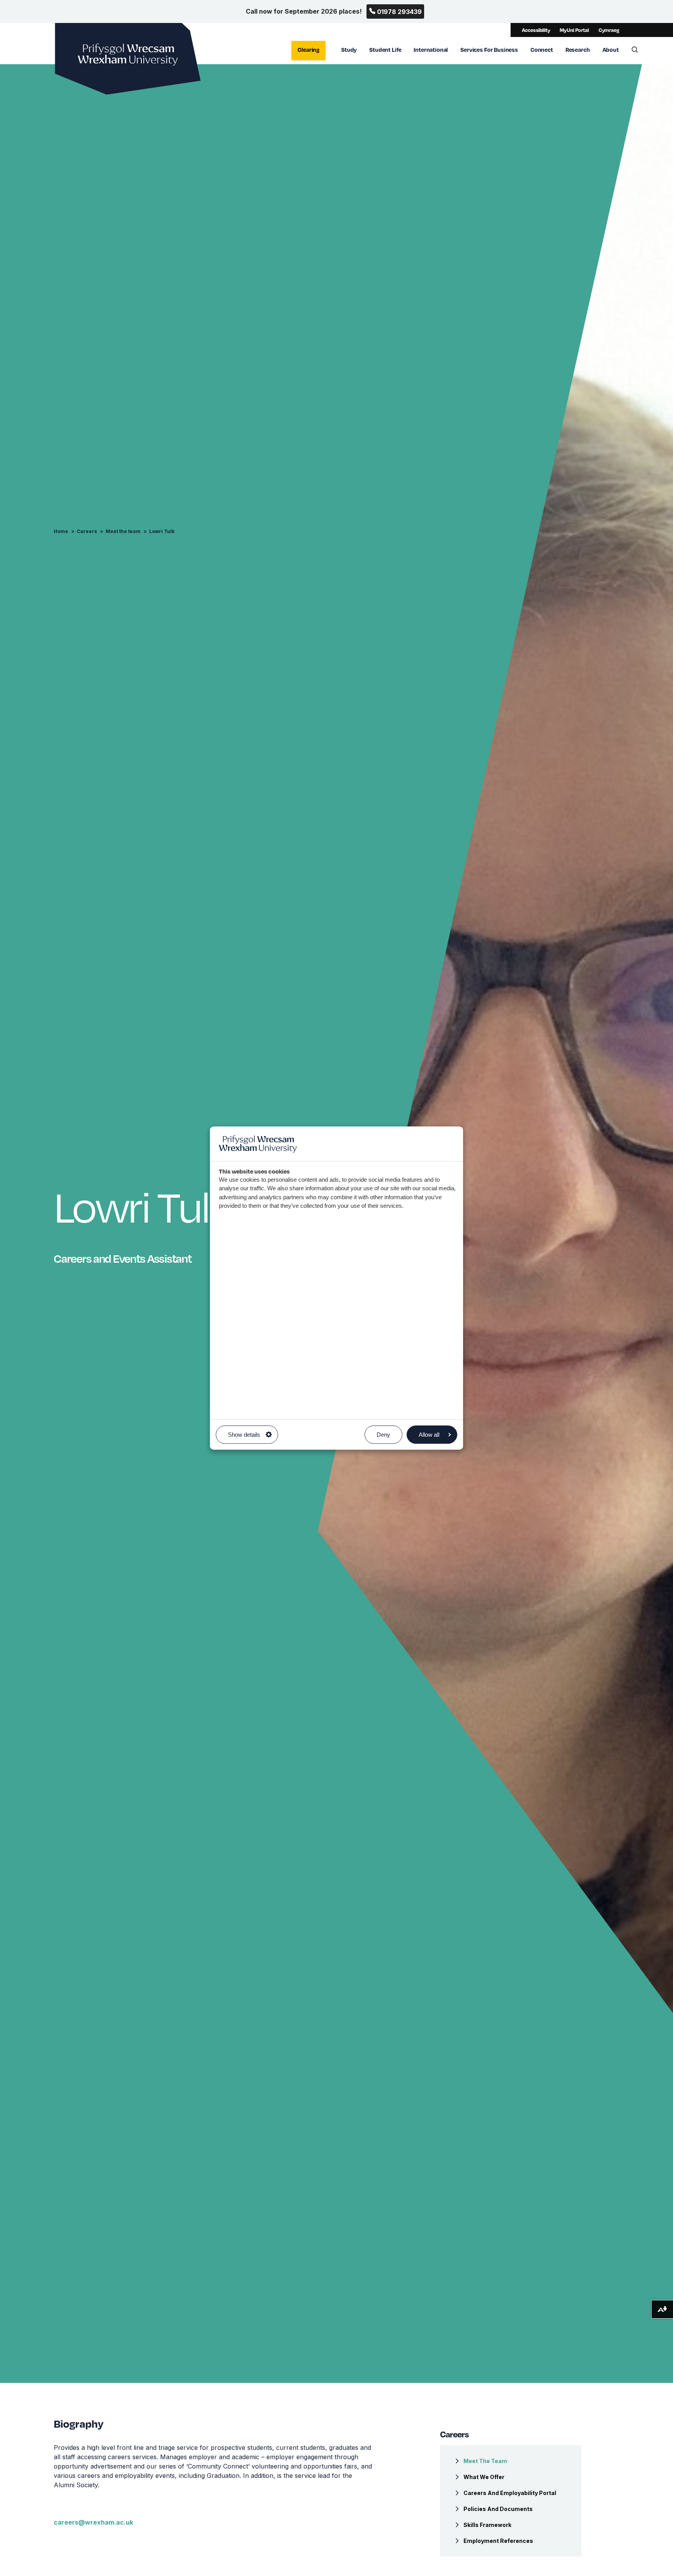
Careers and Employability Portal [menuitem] (510, 2493)
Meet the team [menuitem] (485, 2461)
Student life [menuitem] (385, 49)
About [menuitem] (611, 49)
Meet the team (123, 531)
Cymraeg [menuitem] (609, 30)
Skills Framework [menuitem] (487, 2525)
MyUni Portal (574, 30)
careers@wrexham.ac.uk (93, 2522)
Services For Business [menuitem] (489, 49)
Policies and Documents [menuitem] (498, 2509)
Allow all (429, 1435)
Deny (383, 1435)
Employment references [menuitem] (498, 2541)
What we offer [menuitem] (484, 2477)
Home (61, 531)
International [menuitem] (431, 49)
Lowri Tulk (162, 531)
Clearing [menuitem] (308, 49)
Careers (87, 531)
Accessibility (536, 30)
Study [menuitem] (349, 49)
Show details (244, 1435)
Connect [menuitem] (542, 49)
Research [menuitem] (578, 49)
